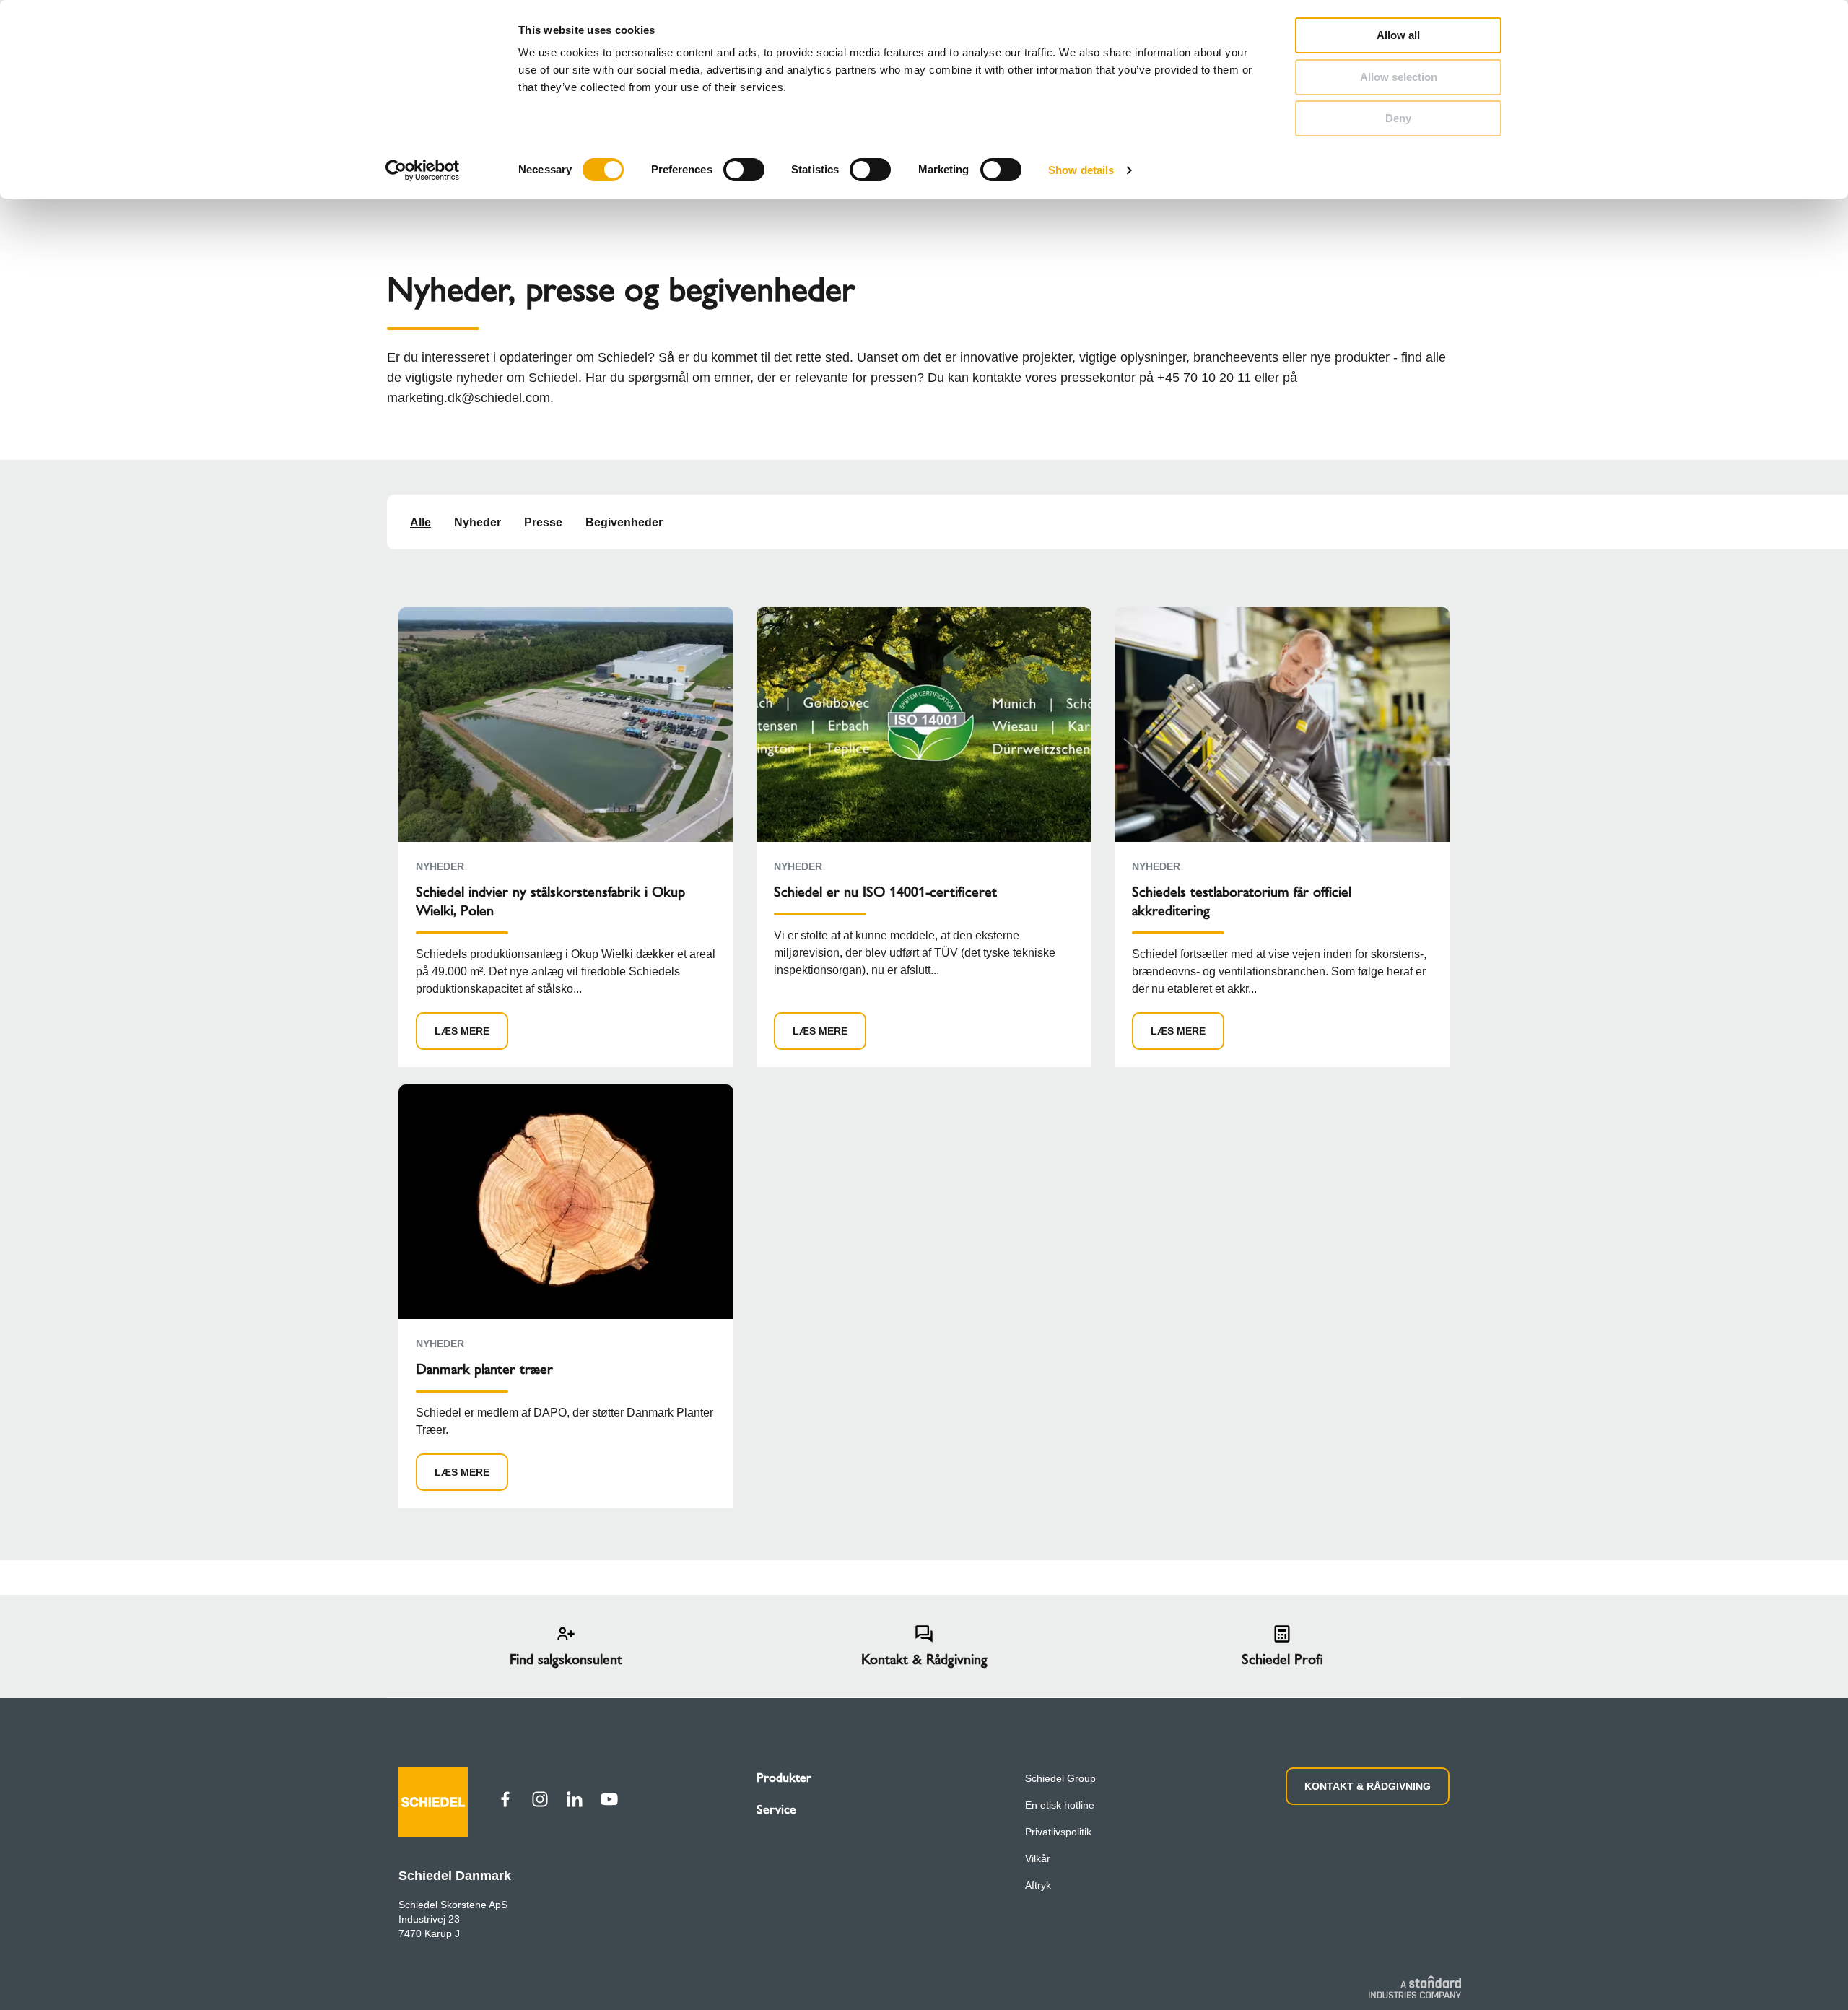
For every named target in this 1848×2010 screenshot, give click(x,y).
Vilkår (1038, 1858)
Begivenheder (624, 522)
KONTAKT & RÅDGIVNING (1368, 1786)
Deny (1398, 118)
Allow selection (1399, 77)
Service (776, 1809)
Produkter (784, 1778)
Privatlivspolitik (1058, 1832)
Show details (1081, 170)
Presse (543, 522)
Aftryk (1038, 1885)
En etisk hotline (1060, 1805)
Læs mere (462, 1031)
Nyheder (478, 522)
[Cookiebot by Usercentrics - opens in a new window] (423, 170)
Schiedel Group (1060, 1778)
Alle (420, 522)
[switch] (744, 170)
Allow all (1398, 35)
